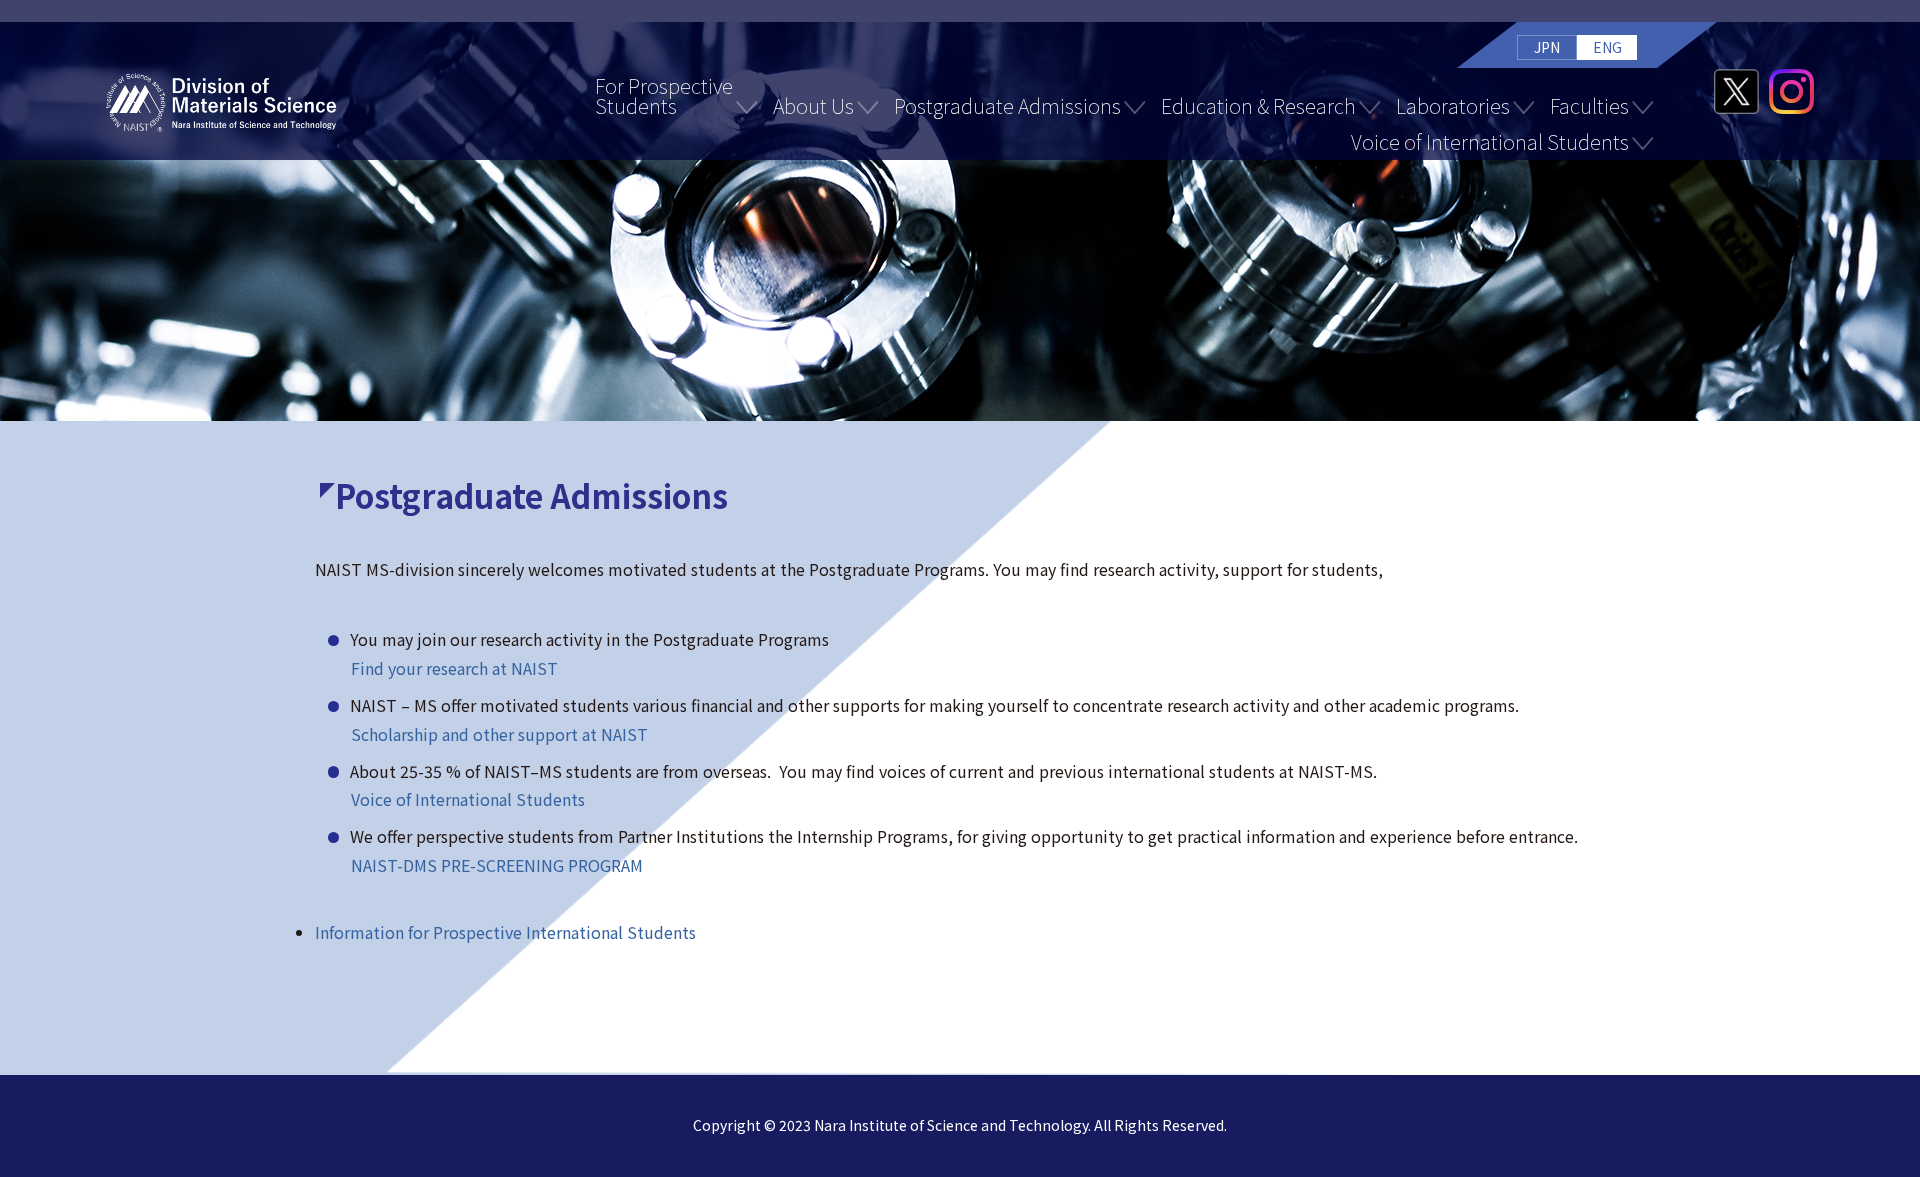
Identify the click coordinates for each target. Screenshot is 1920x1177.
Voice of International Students (1490, 141)
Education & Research (1258, 105)
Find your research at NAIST (454, 668)
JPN (1547, 47)
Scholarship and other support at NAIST (499, 734)
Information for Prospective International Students (505, 932)
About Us (813, 105)
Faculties (1589, 105)
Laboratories (1453, 105)
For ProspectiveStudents (664, 95)
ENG (1607, 47)
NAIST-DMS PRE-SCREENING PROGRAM (497, 865)
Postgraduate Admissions (1007, 105)
